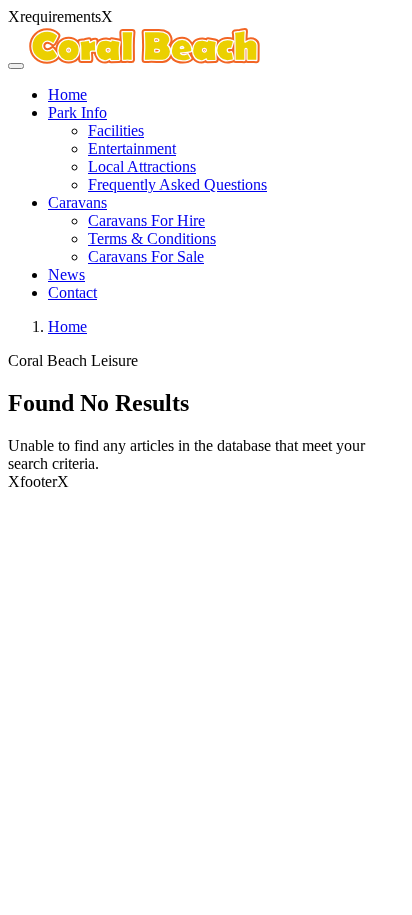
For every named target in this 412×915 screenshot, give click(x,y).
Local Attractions (142, 166)
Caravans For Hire (146, 220)
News (66, 274)
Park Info (77, 112)
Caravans (77, 202)
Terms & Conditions (152, 238)
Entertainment (132, 148)
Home (67, 94)
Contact (72, 292)
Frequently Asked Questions (177, 184)
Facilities (116, 130)
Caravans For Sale (146, 256)
